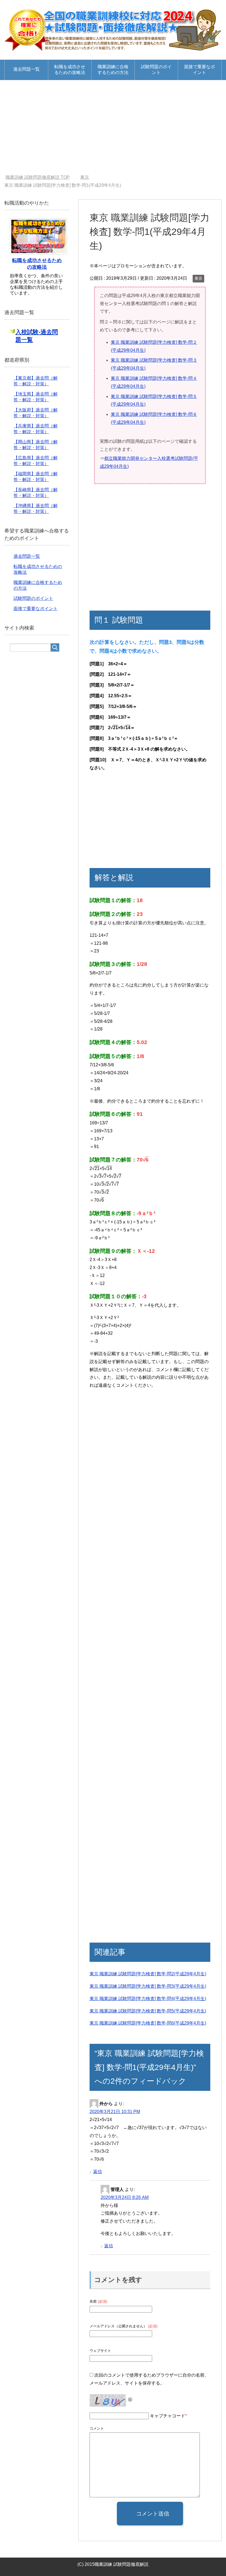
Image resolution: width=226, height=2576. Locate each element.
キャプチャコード (168, 2416)
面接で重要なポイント (200, 70)
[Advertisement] (113, 127)
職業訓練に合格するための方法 (113, 70)
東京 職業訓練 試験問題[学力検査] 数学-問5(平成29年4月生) (148, 2011)
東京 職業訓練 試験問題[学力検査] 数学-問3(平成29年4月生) (148, 1986)
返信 (98, 2172)
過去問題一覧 (26, 69)
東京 (198, 278)
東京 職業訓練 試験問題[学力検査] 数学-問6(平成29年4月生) (148, 2023)
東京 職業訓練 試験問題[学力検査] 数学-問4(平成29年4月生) (148, 1999)
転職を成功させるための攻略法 (70, 70)
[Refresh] (130, 2398)
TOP (38, 177)
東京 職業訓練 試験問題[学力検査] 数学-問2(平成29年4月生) (148, 1974)
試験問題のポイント (156, 70)
